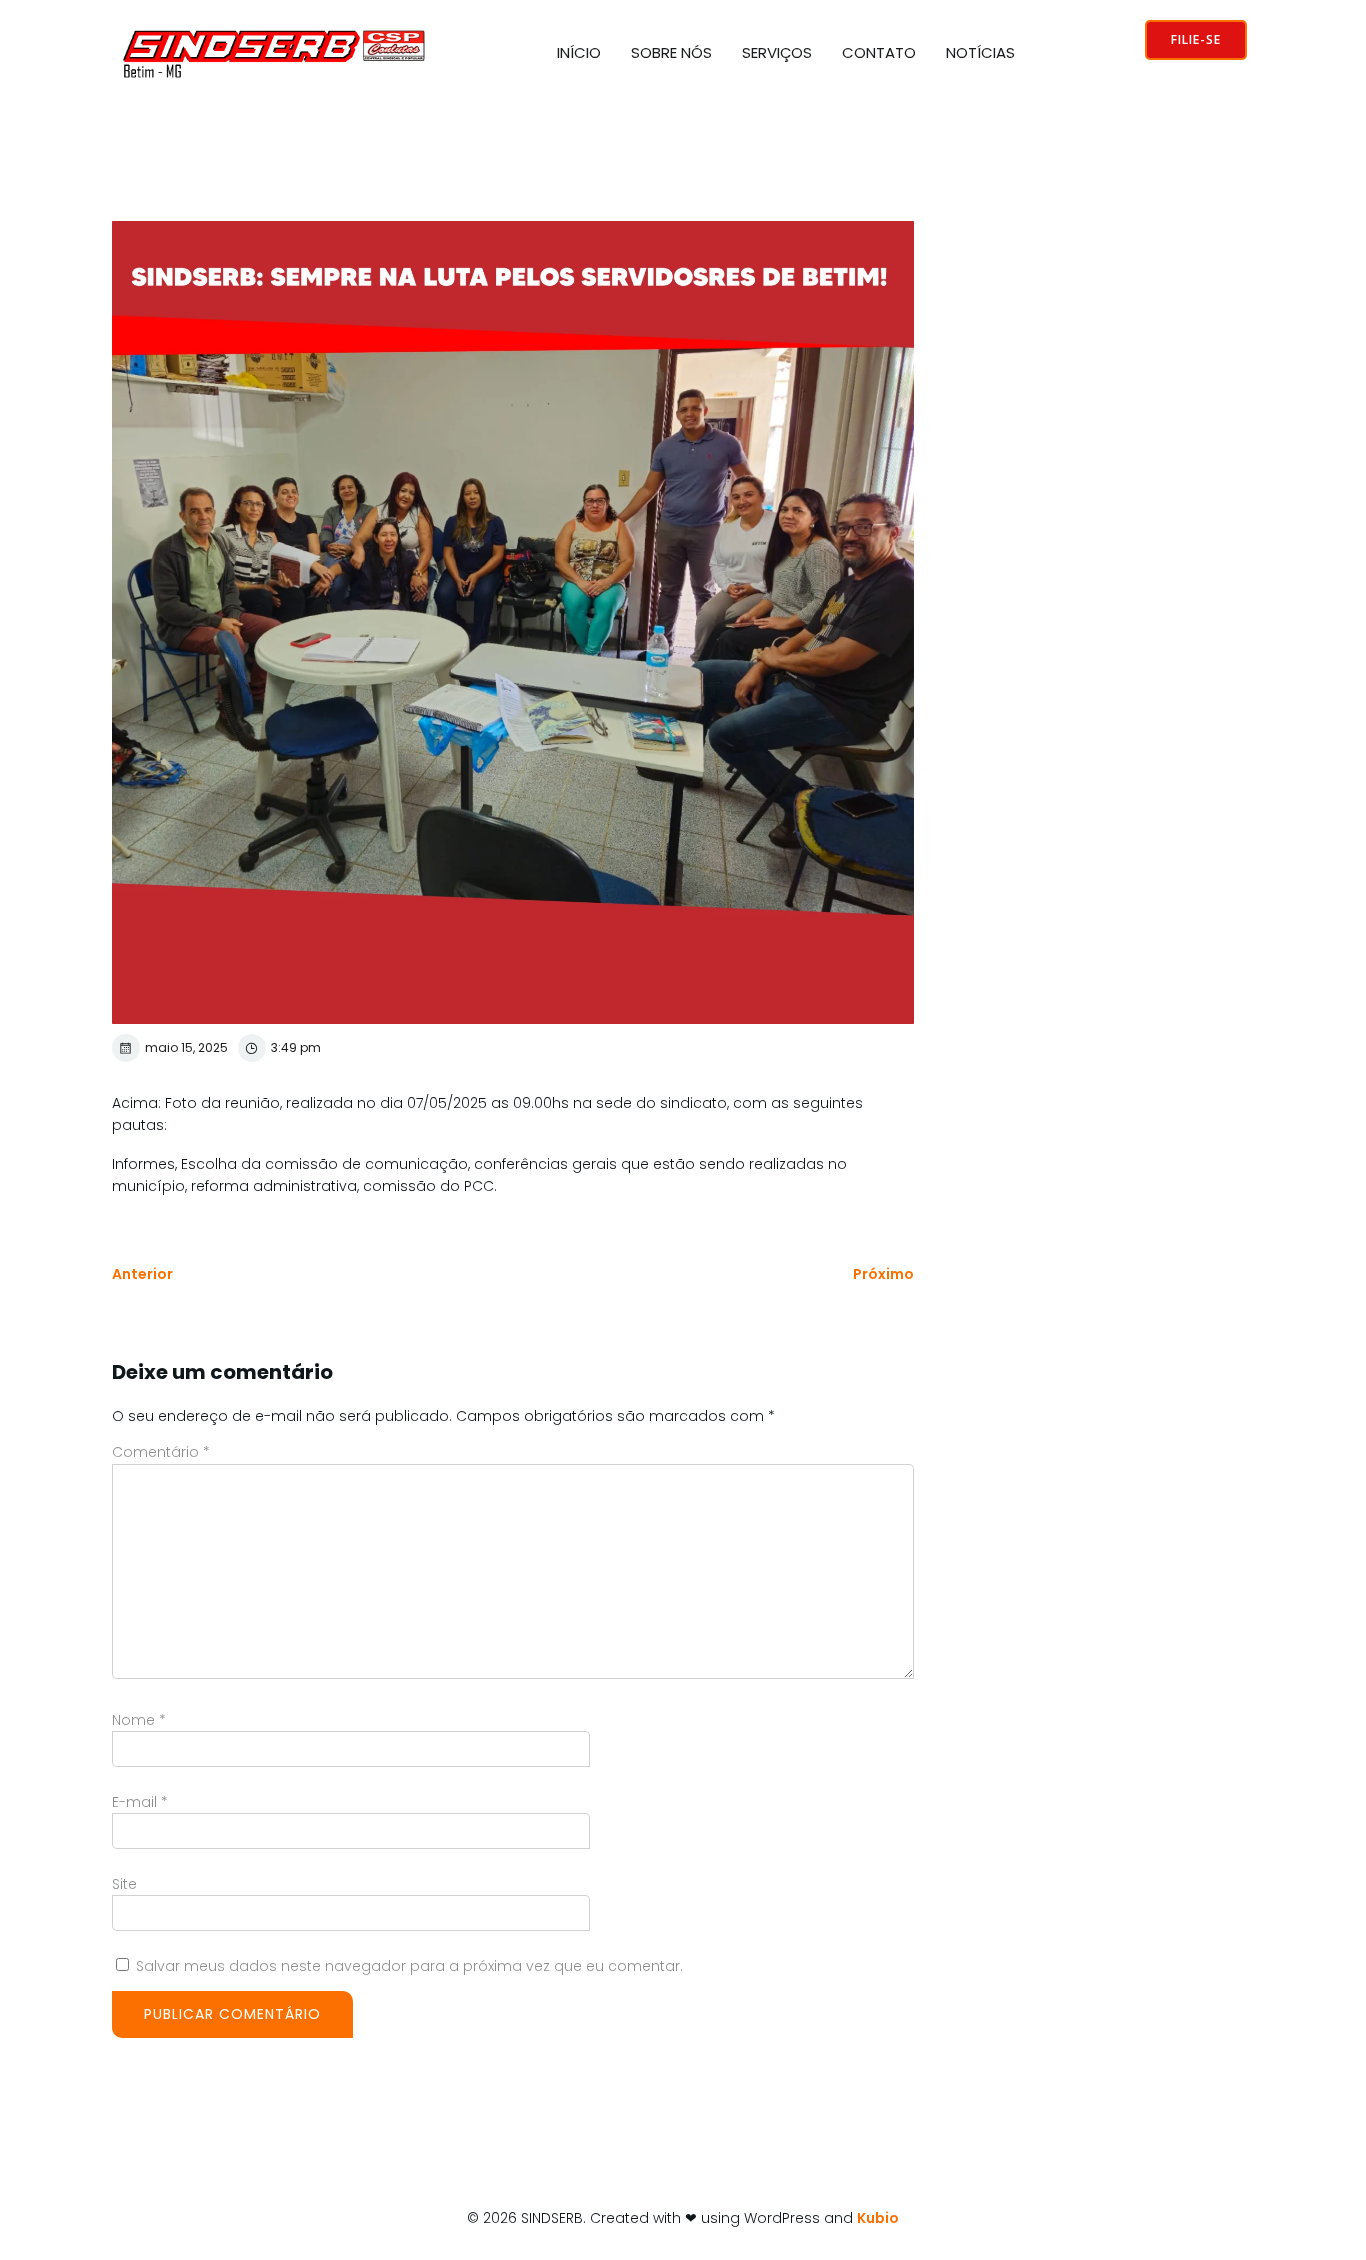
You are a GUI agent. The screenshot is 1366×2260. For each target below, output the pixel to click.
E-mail (140, 1802)
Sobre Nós (671, 52)
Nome (139, 1720)
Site (124, 1884)
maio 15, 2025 (186, 1047)
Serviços (777, 52)
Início (579, 52)
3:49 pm (296, 1047)
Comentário (161, 1452)
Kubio (878, 2218)
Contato (879, 52)
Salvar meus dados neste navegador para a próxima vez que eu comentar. (409, 1966)
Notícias (980, 52)
